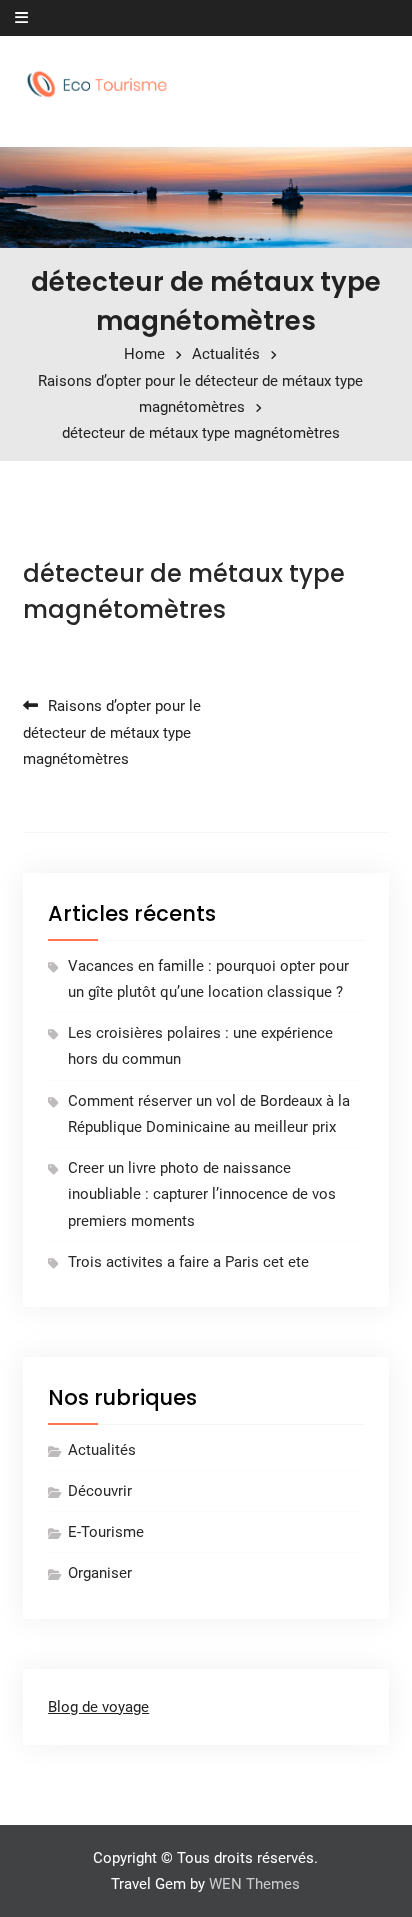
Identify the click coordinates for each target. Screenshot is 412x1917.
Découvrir (100, 1491)
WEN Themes (254, 1884)
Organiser (100, 1573)
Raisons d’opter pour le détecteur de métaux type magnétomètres (112, 732)
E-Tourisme (106, 1532)
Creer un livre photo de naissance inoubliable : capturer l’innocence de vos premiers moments (202, 1194)
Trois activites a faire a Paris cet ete (188, 1262)
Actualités (102, 1450)
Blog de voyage (98, 1707)
